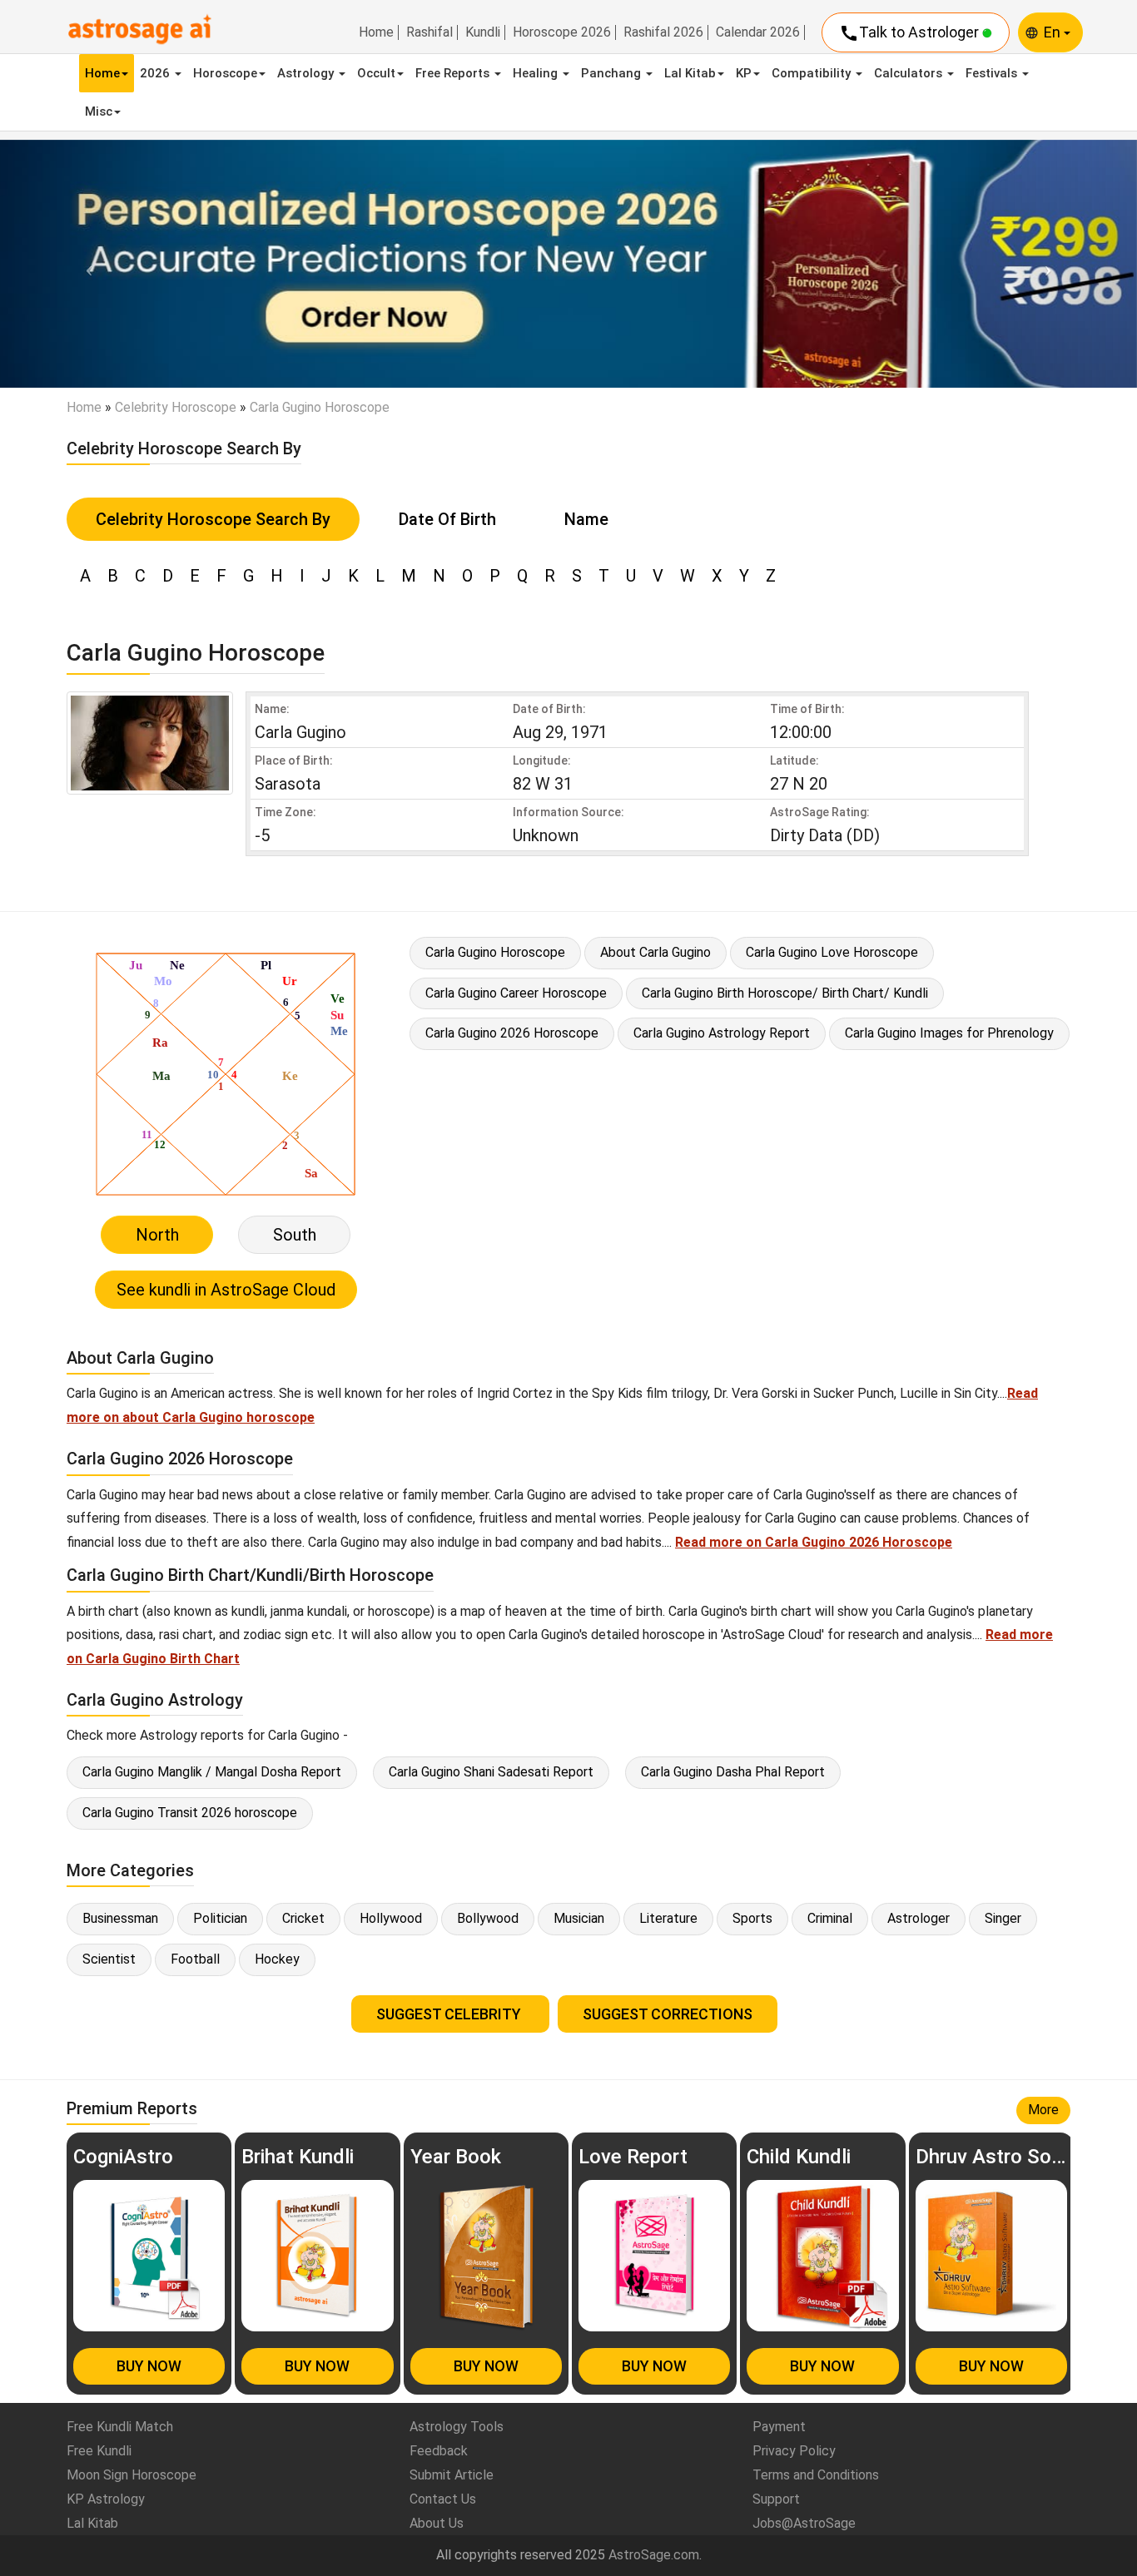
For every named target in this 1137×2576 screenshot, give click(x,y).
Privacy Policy (794, 2451)
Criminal (830, 1918)
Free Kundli (99, 2451)
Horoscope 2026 (562, 32)
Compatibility (813, 73)
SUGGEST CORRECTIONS (668, 2014)
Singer (1003, 1918)
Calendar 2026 (758, 32)
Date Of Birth (447, 519)
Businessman (120, 1918)
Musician (579, 1918)
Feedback (439, 2451)
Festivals (993, 73)
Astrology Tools (457, 2427)
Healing (537, 73)
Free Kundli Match (120, 2427)
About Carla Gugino (655, 952)
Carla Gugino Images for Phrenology (949, 1033)
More (1043, 2110)
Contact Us (443, 2499)
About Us (437, 2523)
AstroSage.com (654, 2555)
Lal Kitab (690, 73)
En (1054, 32)
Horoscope (225, 73)
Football (195, 1959)
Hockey (277, 1959)
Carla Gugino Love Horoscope (832, 952)
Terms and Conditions (816, 2475)
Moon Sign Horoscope (132, 2475)
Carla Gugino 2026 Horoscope (512, 1033)
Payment (779, 2427)
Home (376, 32)
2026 (156, 73)
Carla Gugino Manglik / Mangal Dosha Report (212, 1772)
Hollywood (391, 1918)
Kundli (483, 32)
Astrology (307, 73)
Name (586, 519)
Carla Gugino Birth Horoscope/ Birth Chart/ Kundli (785, 993)
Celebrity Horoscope (176, 407)
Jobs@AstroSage (804, 2523)
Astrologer (919, 1918)
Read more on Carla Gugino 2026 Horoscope (814, 1542)
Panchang (613, 73)
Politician (220, 1918)
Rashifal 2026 (663, 32)
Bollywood (488, 1918)
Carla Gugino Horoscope (495, 952)
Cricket (303, 1918)
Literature (668, 1918)
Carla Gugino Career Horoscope (516, 993)
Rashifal (429, 32)
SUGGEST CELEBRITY (450, 2014)
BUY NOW (149, 2366)
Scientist (109, 1959)
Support (776, 2499)
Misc (99, 111)
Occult (376, 73)
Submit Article (452, 2475)
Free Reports (454, 73)
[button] (85, 264)
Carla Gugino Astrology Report (722, 1033)
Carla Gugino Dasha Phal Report (733, 1772)
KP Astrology (106, 2499)
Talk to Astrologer (911, 33)
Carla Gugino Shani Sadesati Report (491, 1772)
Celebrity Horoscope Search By (213, 519)
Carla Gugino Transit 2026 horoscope (190, 1813)
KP (744, 73)
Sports (752, 1918)
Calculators (910, 73)
